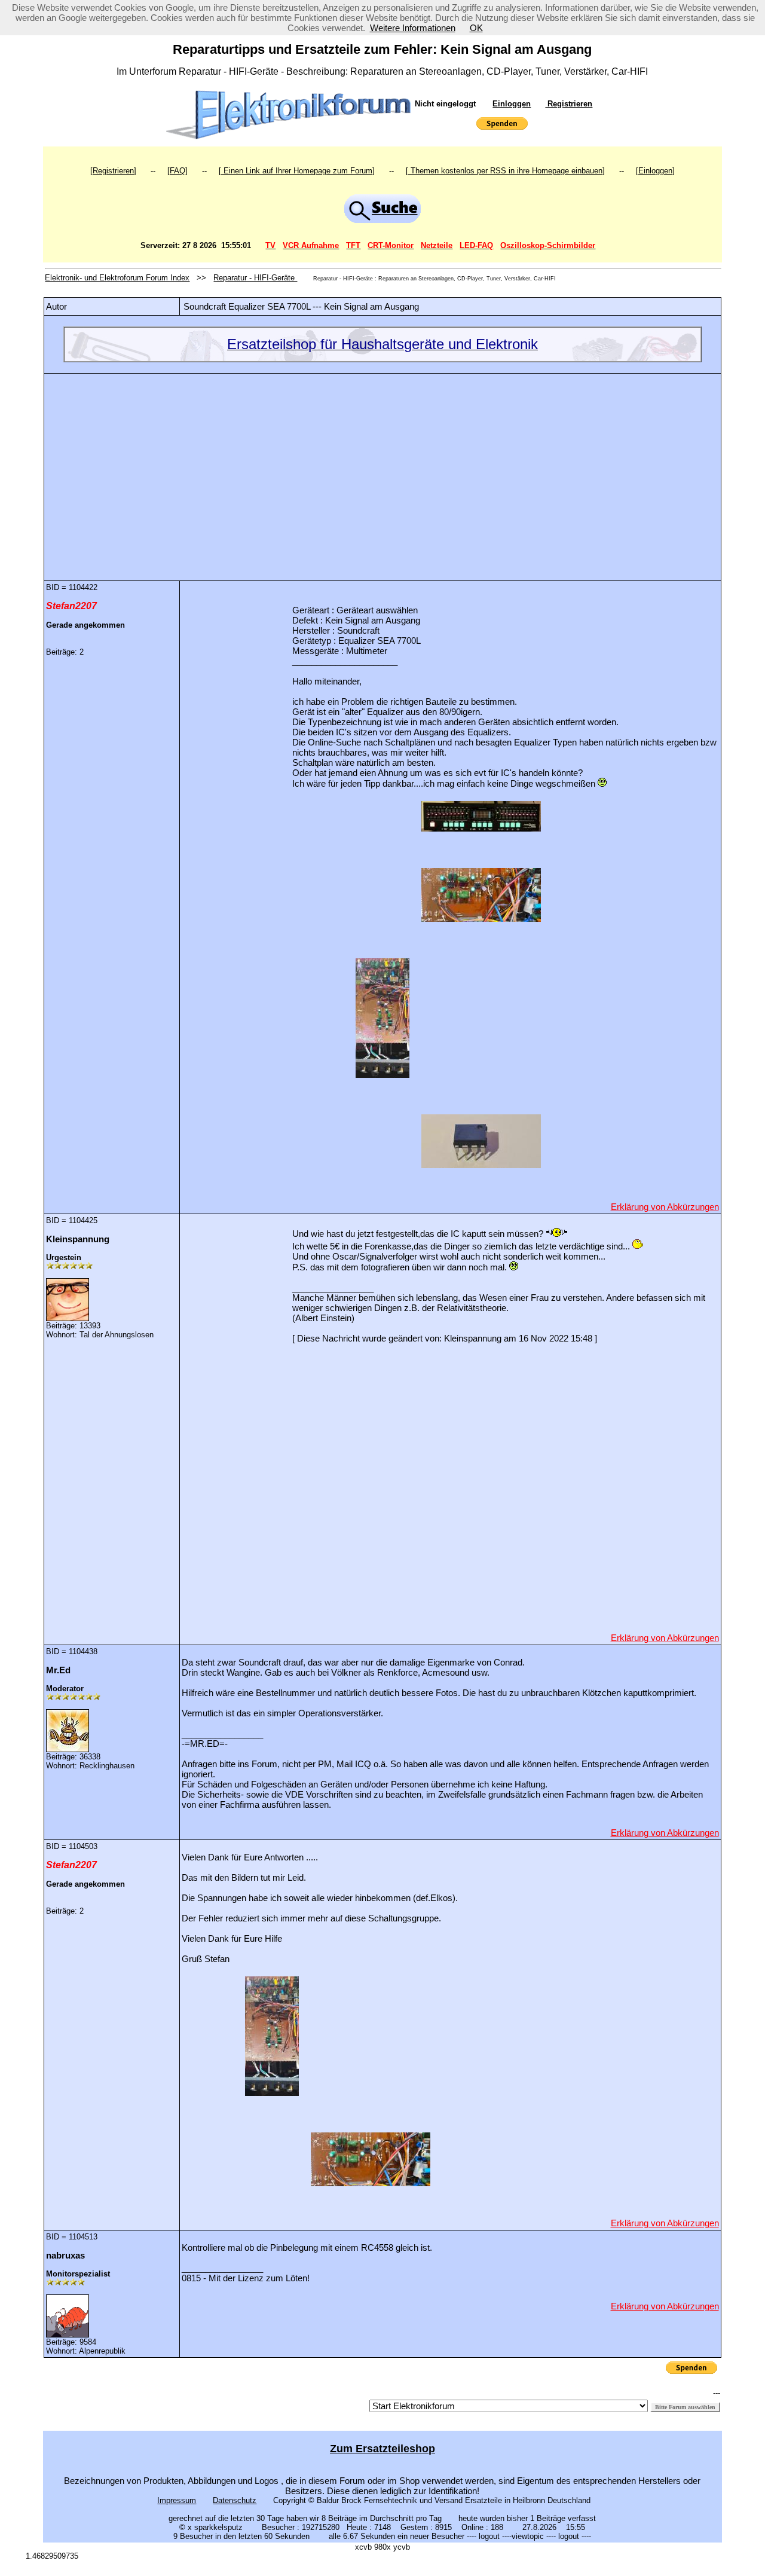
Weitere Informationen (413, 28)
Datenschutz (235, 2500)
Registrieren (569, 104)
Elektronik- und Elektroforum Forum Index (117, 278)
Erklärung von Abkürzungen (665, 1207)
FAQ (178, 171)
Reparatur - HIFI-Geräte (255, 278)
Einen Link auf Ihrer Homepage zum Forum (297, 171)
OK (476, 28)
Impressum (177, 2500)
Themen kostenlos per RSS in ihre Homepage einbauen (505, 171)
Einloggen (512, 104)
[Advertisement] (382, 468)
